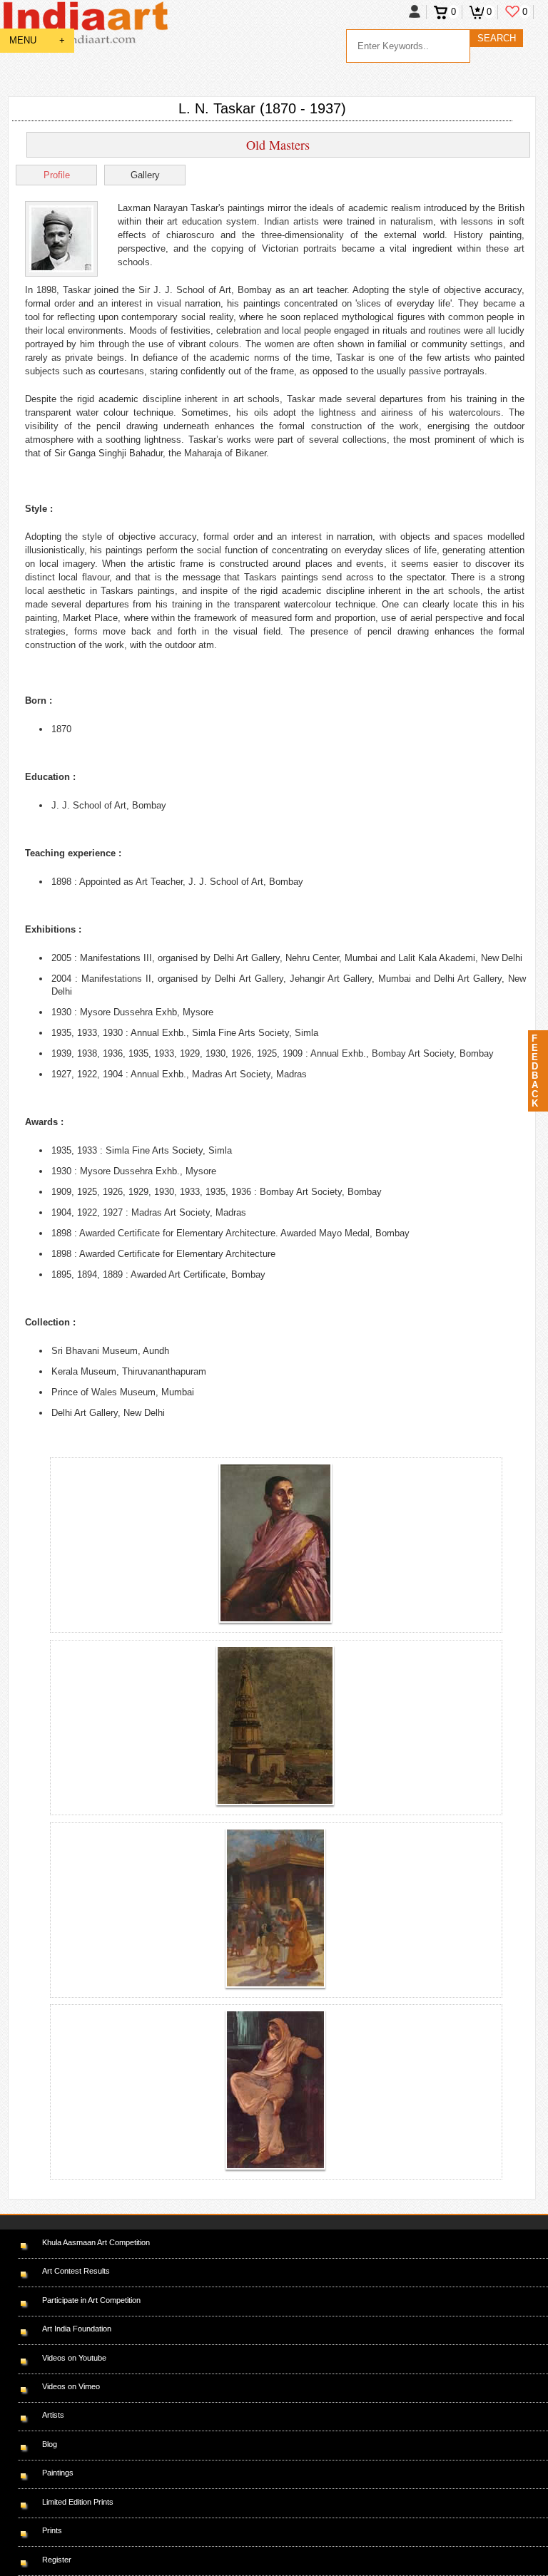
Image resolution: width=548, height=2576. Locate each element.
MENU (37, 40)
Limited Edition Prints (78, 2502)
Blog (50, 2444)
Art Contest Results (76, 2271)
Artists (53, 2415)
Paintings (58, 2473)
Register (57, 2560)
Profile (57, 175)
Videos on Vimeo (71, 2386)
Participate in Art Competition (91, 2300)
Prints (52, 2530)
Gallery (145, 175)
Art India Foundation (77, 2329)
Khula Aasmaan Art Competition (96, 2242)
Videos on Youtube (74, 2358)
